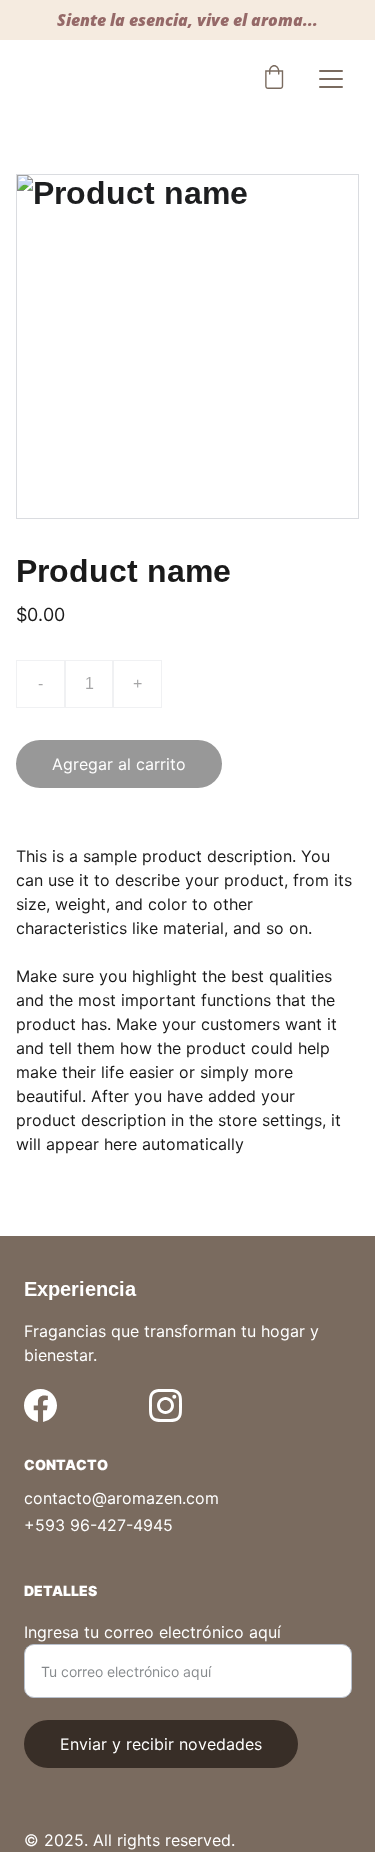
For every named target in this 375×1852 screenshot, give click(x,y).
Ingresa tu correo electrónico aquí (152, 1632)
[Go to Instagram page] (165, 1405)
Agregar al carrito (119, 764)
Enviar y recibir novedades (161, 1744)
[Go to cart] (274, 79)
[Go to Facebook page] (40, 1405)
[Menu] (331, 79)
